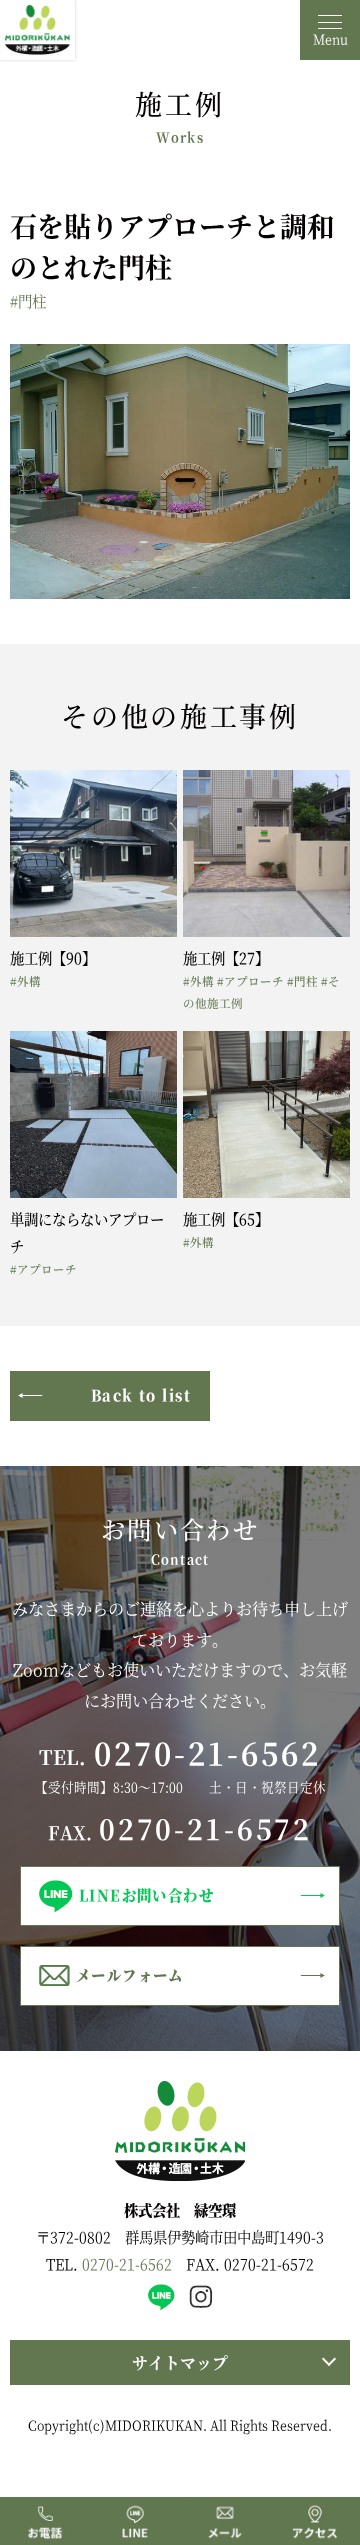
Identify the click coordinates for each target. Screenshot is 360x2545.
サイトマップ (180, 2362)
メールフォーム (130, 1974)
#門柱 (28, 300)
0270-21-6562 (208, 1752)
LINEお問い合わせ (146, 1894)
